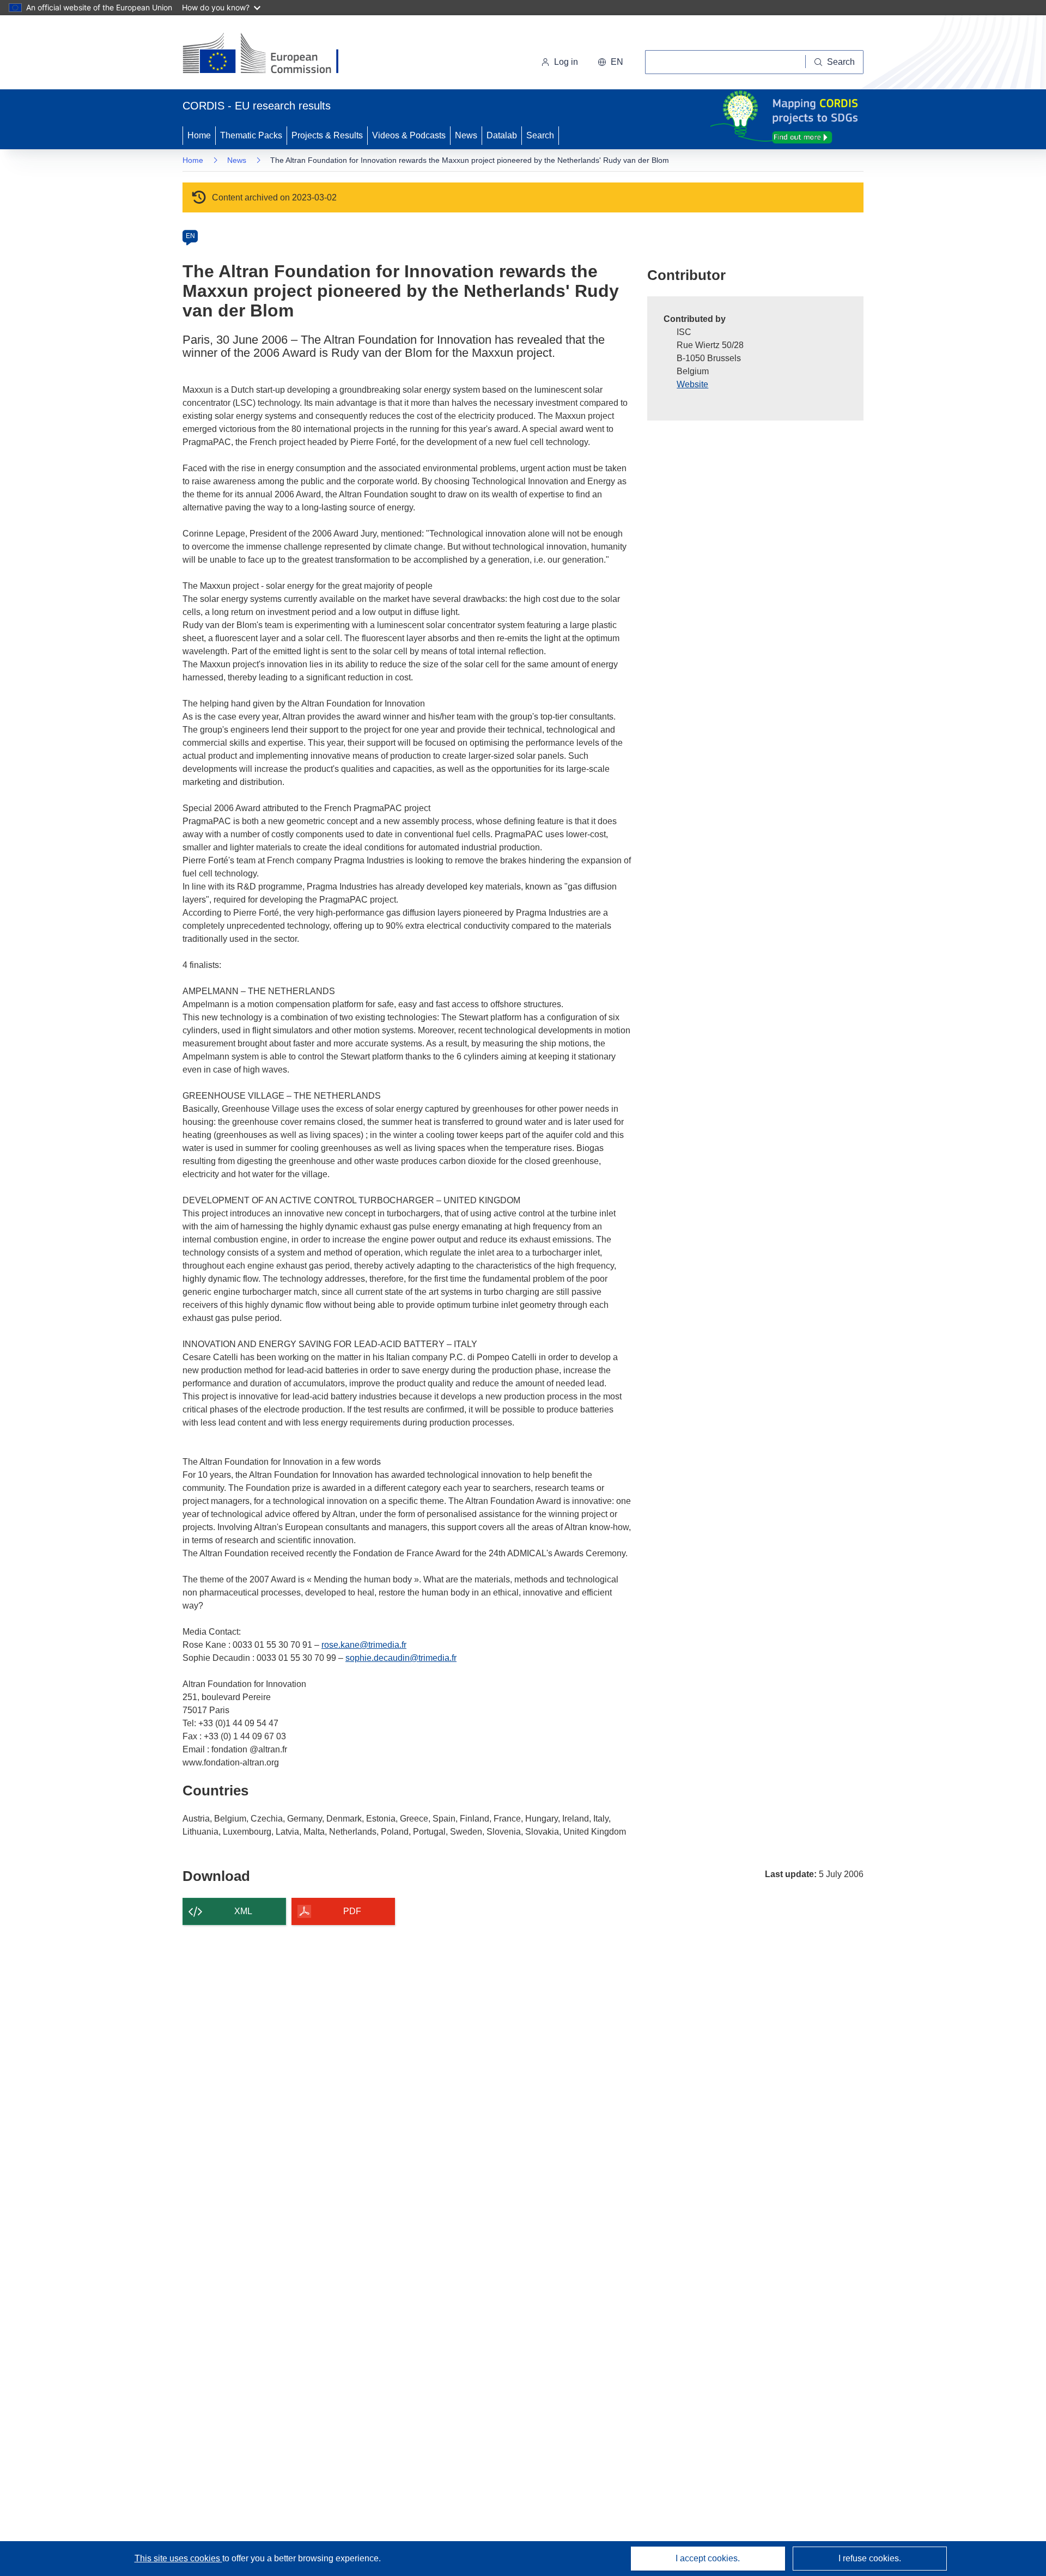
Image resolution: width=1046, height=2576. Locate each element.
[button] (610, 62)
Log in (566, 62)
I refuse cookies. (870, 2558)
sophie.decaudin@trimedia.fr (401, 1658)
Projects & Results (327, 135)
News (466, 135)
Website (692, 384)
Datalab (502, 135)
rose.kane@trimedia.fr (364, 1645)
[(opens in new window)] (270, 54)
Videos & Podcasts (409, 135)
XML (243, 1911)
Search (540, 135)
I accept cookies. (708, 2558)
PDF (352, 1911)
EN (190, 236)
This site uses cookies (178, 2558)
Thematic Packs (251, 135)
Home (199, 135)
